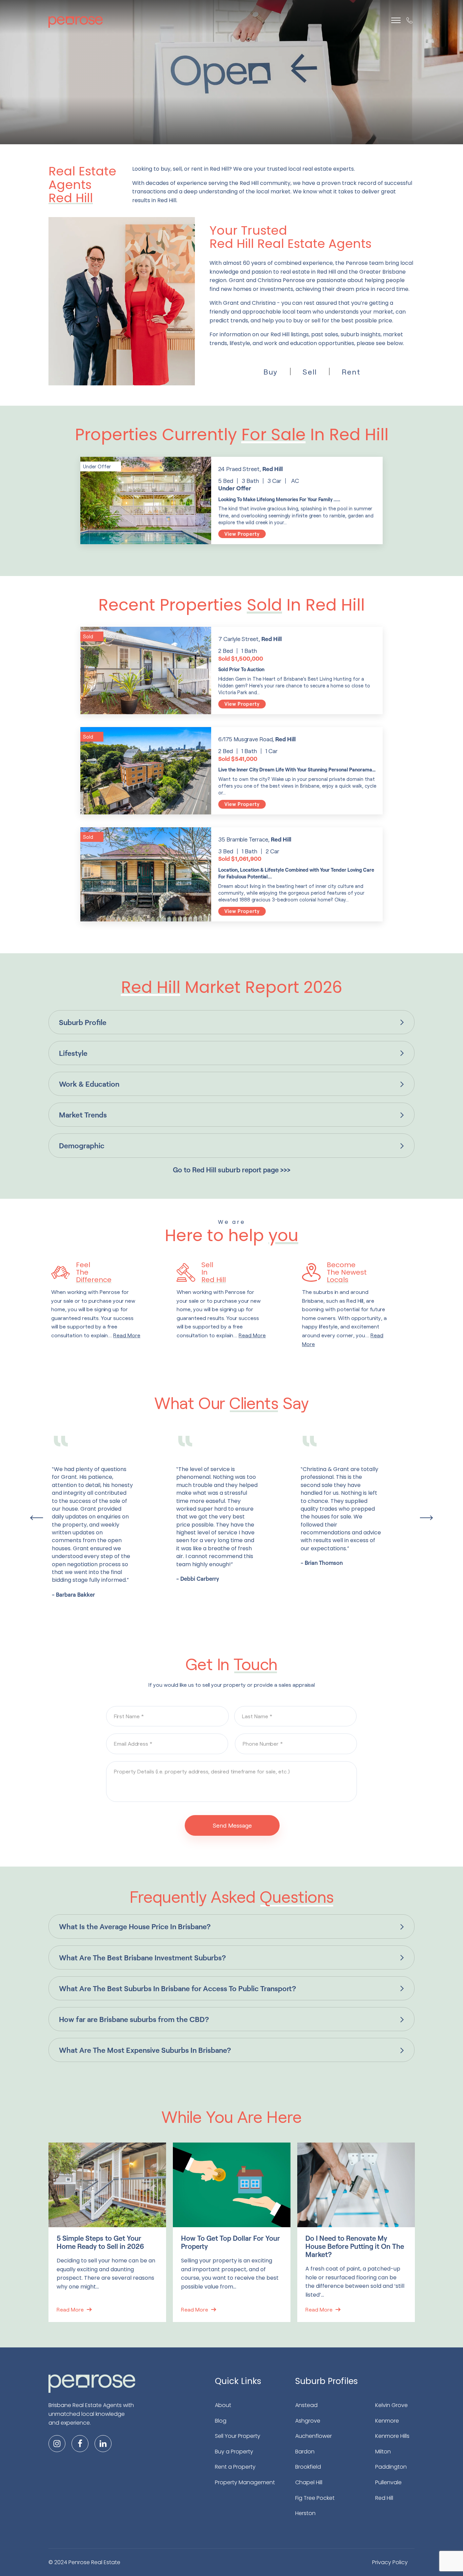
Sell (310, 371)
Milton (383, 2452)
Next (426, 1518)
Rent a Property (235, 2467)
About (223, 2405)
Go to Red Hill (232, 1170)
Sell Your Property (238, 2436)
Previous (37, 1518)
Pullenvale (388, 2482)
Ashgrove (308, 2421)
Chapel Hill (309, 2482)
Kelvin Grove (391, 2405)
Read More (70, 2309)
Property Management (245, 2482)
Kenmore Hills (392, 2436)
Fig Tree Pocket (315, 2498)
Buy (271, 371)
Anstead (306, 2405)
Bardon (305, 2452)
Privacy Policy (390, 2562)
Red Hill (384, 2498)
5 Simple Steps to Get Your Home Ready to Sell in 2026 (100, 2242)
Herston (305, 2513)
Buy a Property (234, 2452)
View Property (242, 534)
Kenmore (387, 2421)
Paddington (391, 2467)
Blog (221, 2421)
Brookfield (308, 2467)
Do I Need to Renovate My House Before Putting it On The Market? (355, 2246)
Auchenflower (314, 2436)
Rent (351, 371)
